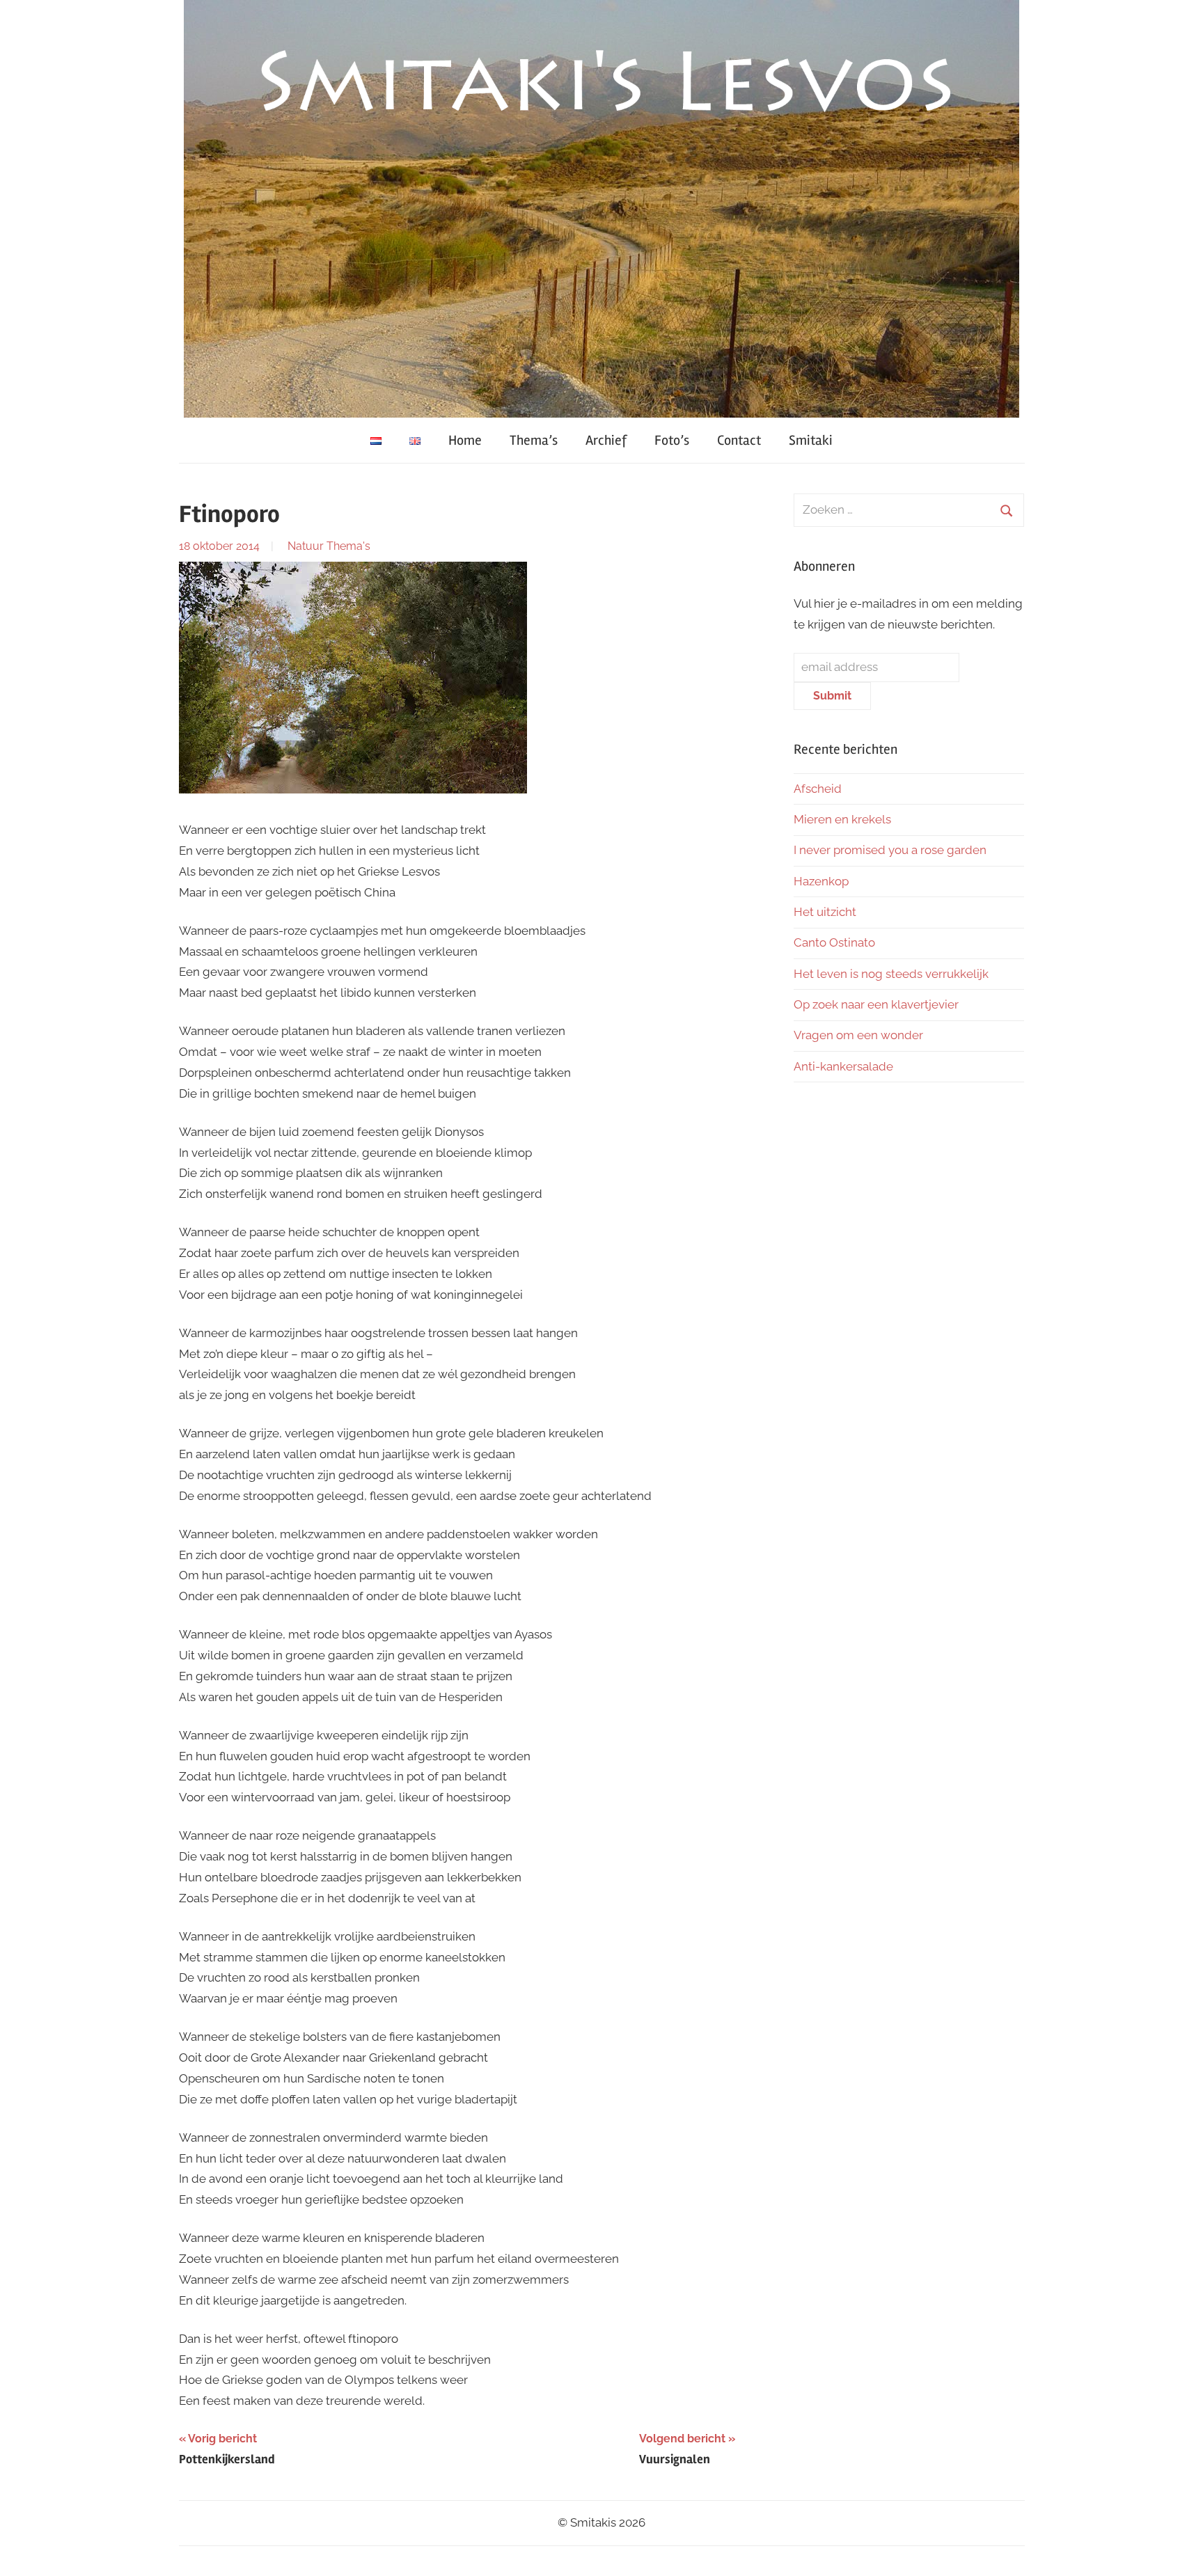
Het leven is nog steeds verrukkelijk (891, 974)
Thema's (348, 546)
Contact (739, 440)
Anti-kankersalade (843, 1066)
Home (465, 440)
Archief (606, 440)
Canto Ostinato (834, 942)
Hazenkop (821, 881)
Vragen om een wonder (858, 1035)
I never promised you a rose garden (890, 850)
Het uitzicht (825, 912)
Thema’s (534, 440)
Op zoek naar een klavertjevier (876, 1004)
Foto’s (672, 440)
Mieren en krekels (842, 819)
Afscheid (818, 789)
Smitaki (811, 440)
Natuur (306, 546)
